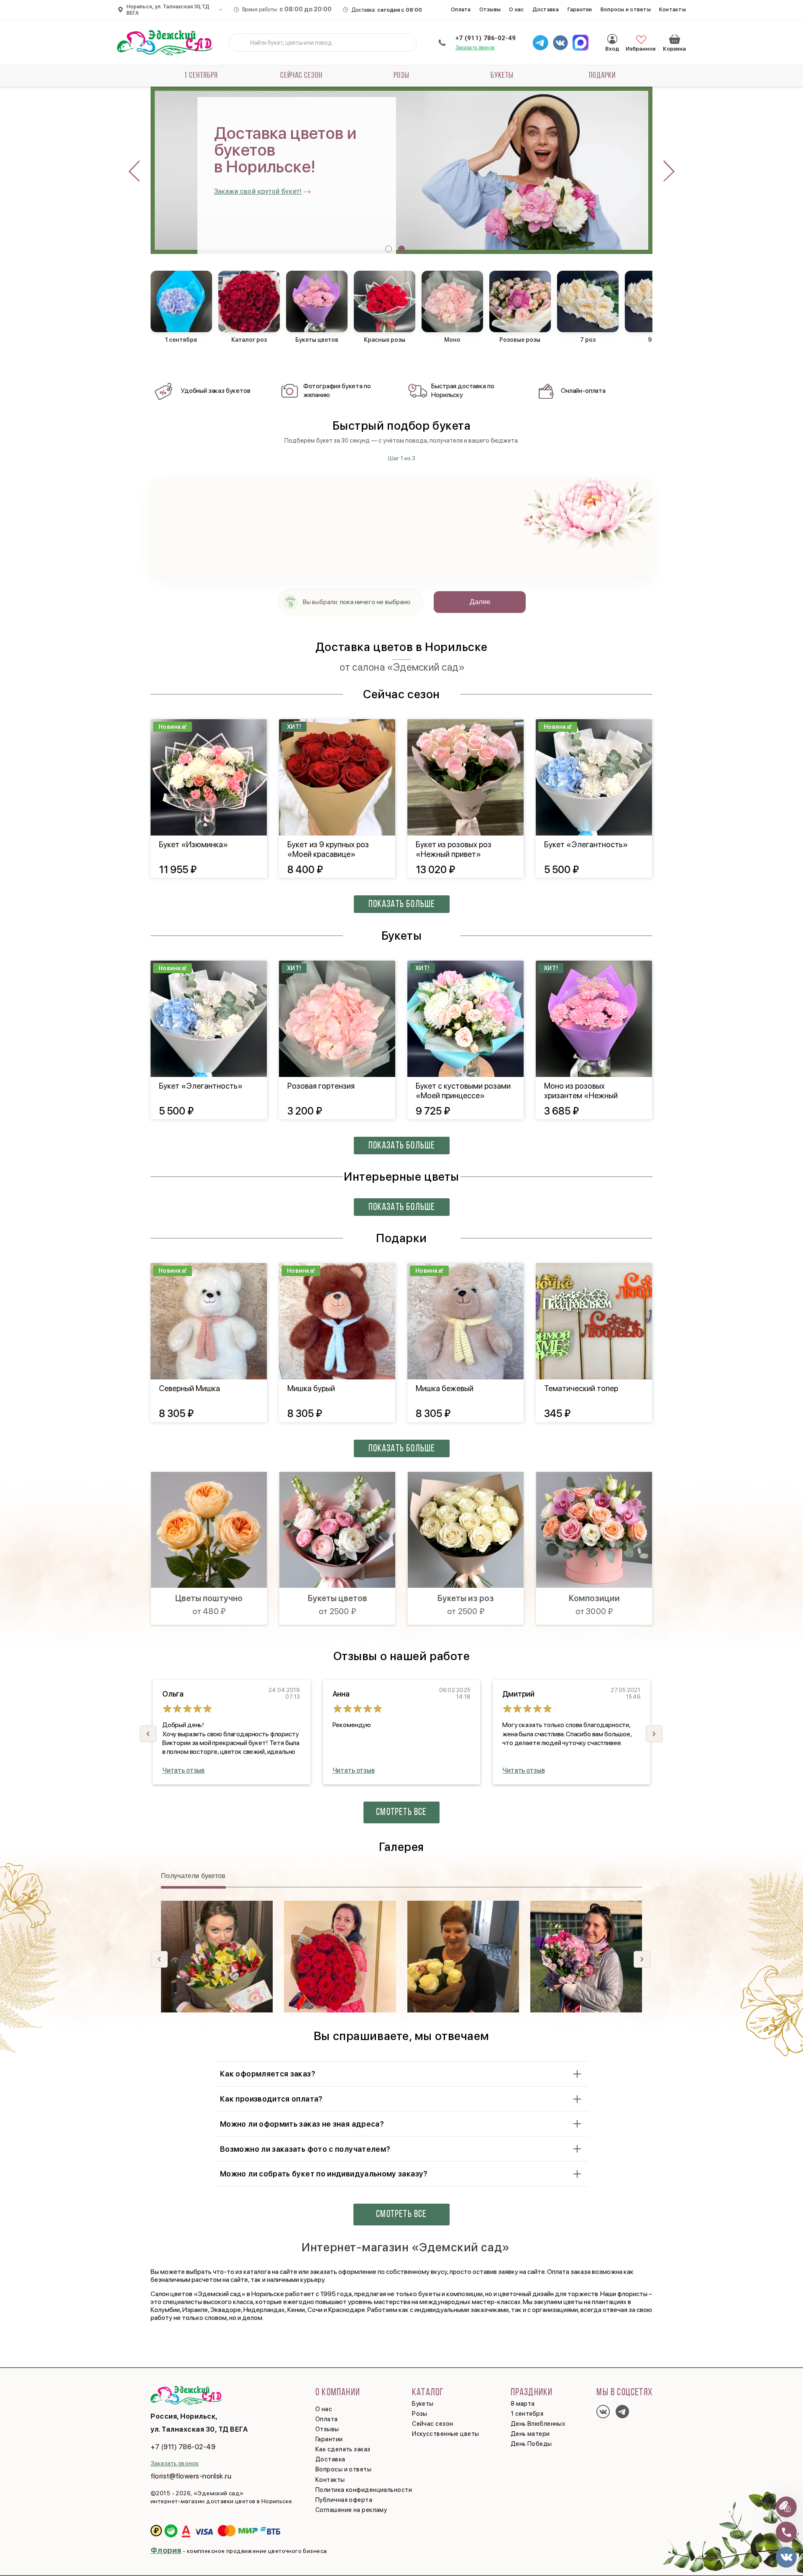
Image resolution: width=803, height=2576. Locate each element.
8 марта (523, 2404)
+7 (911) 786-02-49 (486, 38)
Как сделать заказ (343, 2449)
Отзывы (490, 9)
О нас (516, 9)
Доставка (546, 9)
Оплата (461, 9)
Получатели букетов (193, 1876)
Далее (480, 602)
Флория (166, 2550)
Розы (401, 76)
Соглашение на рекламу (351, 2510)
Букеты (502, 76)
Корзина (675, 39)
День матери (530, 2434)
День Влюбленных (538, 2424)
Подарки (602, 76)
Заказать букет (238, 199)
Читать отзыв (183, 1770)
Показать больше (402, 905)
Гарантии (580, 9)
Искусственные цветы (446, 2434)
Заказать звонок (475, 47)
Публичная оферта (344, 2500)
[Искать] (242, 43)
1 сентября (201, 76)
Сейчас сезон (301, 76)
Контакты (673, 9)
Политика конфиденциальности (364, 2490)
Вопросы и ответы (626, 9)
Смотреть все (401, 1812)
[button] (389, 249)
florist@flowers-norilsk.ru (191, 2476)
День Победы (531, 2444)
